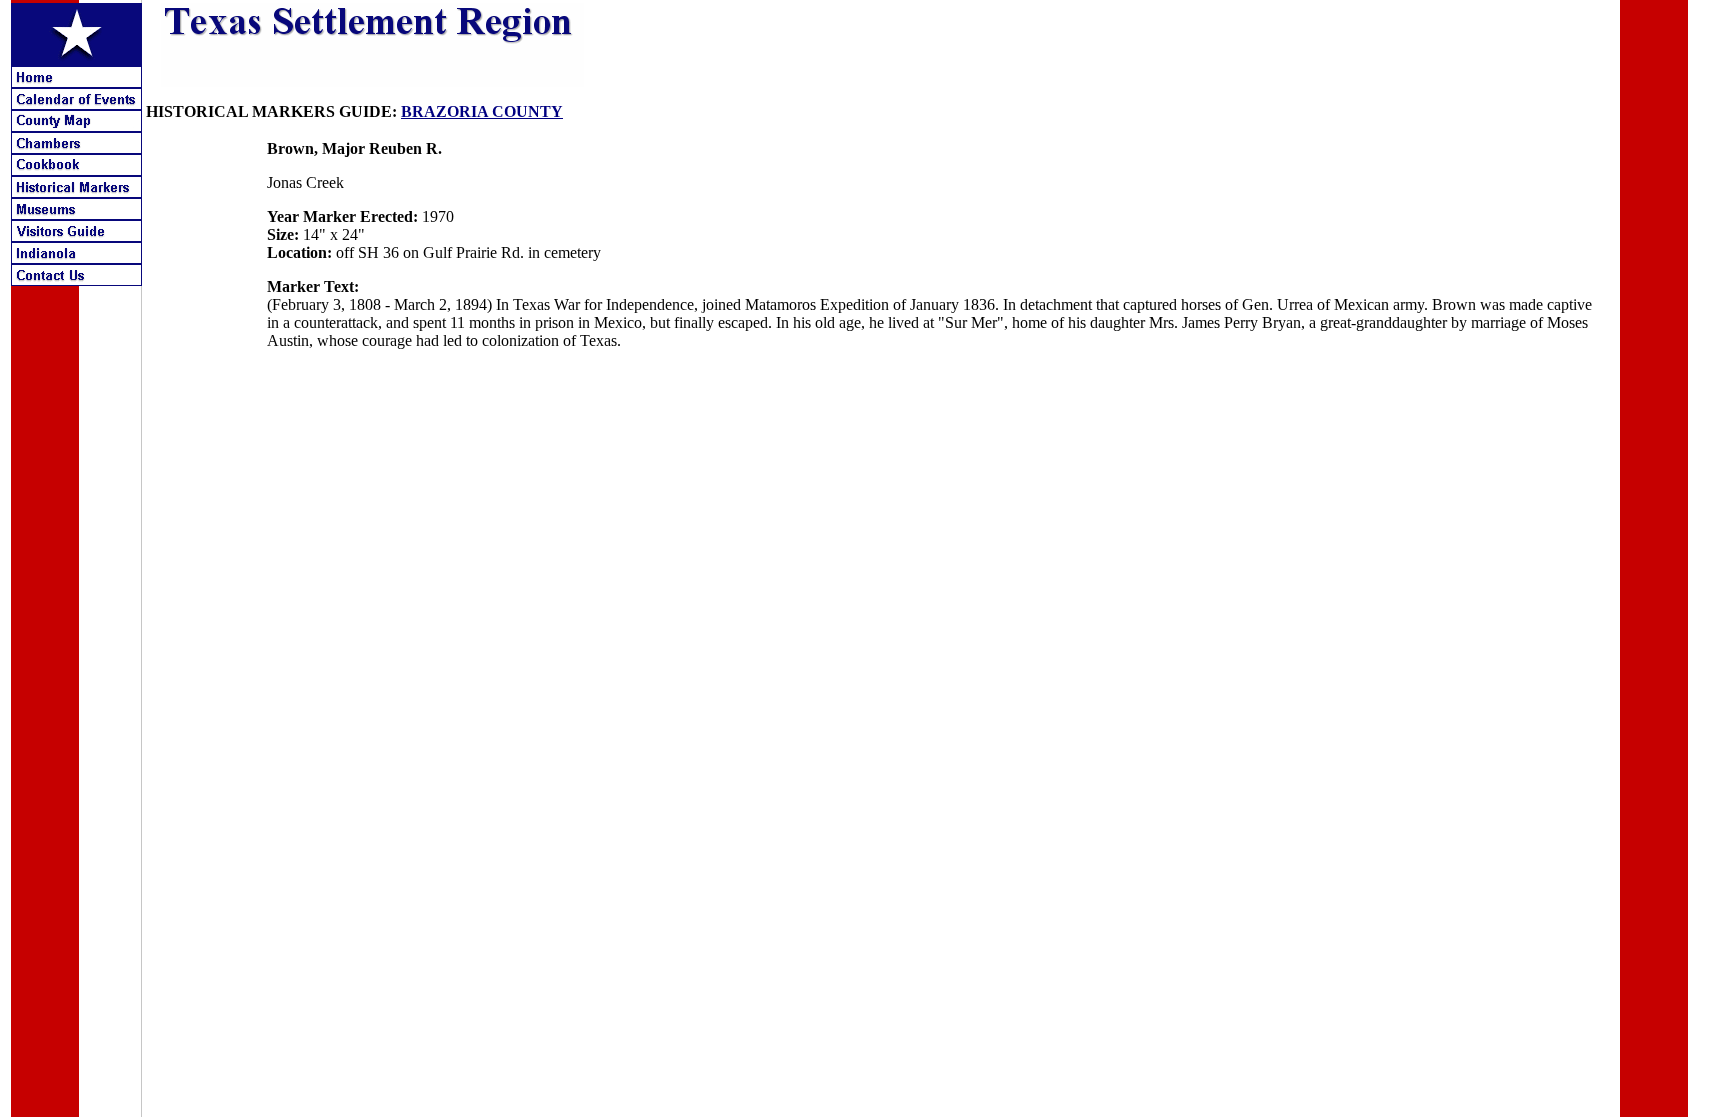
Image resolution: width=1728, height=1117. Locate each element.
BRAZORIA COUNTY (482, 111)
